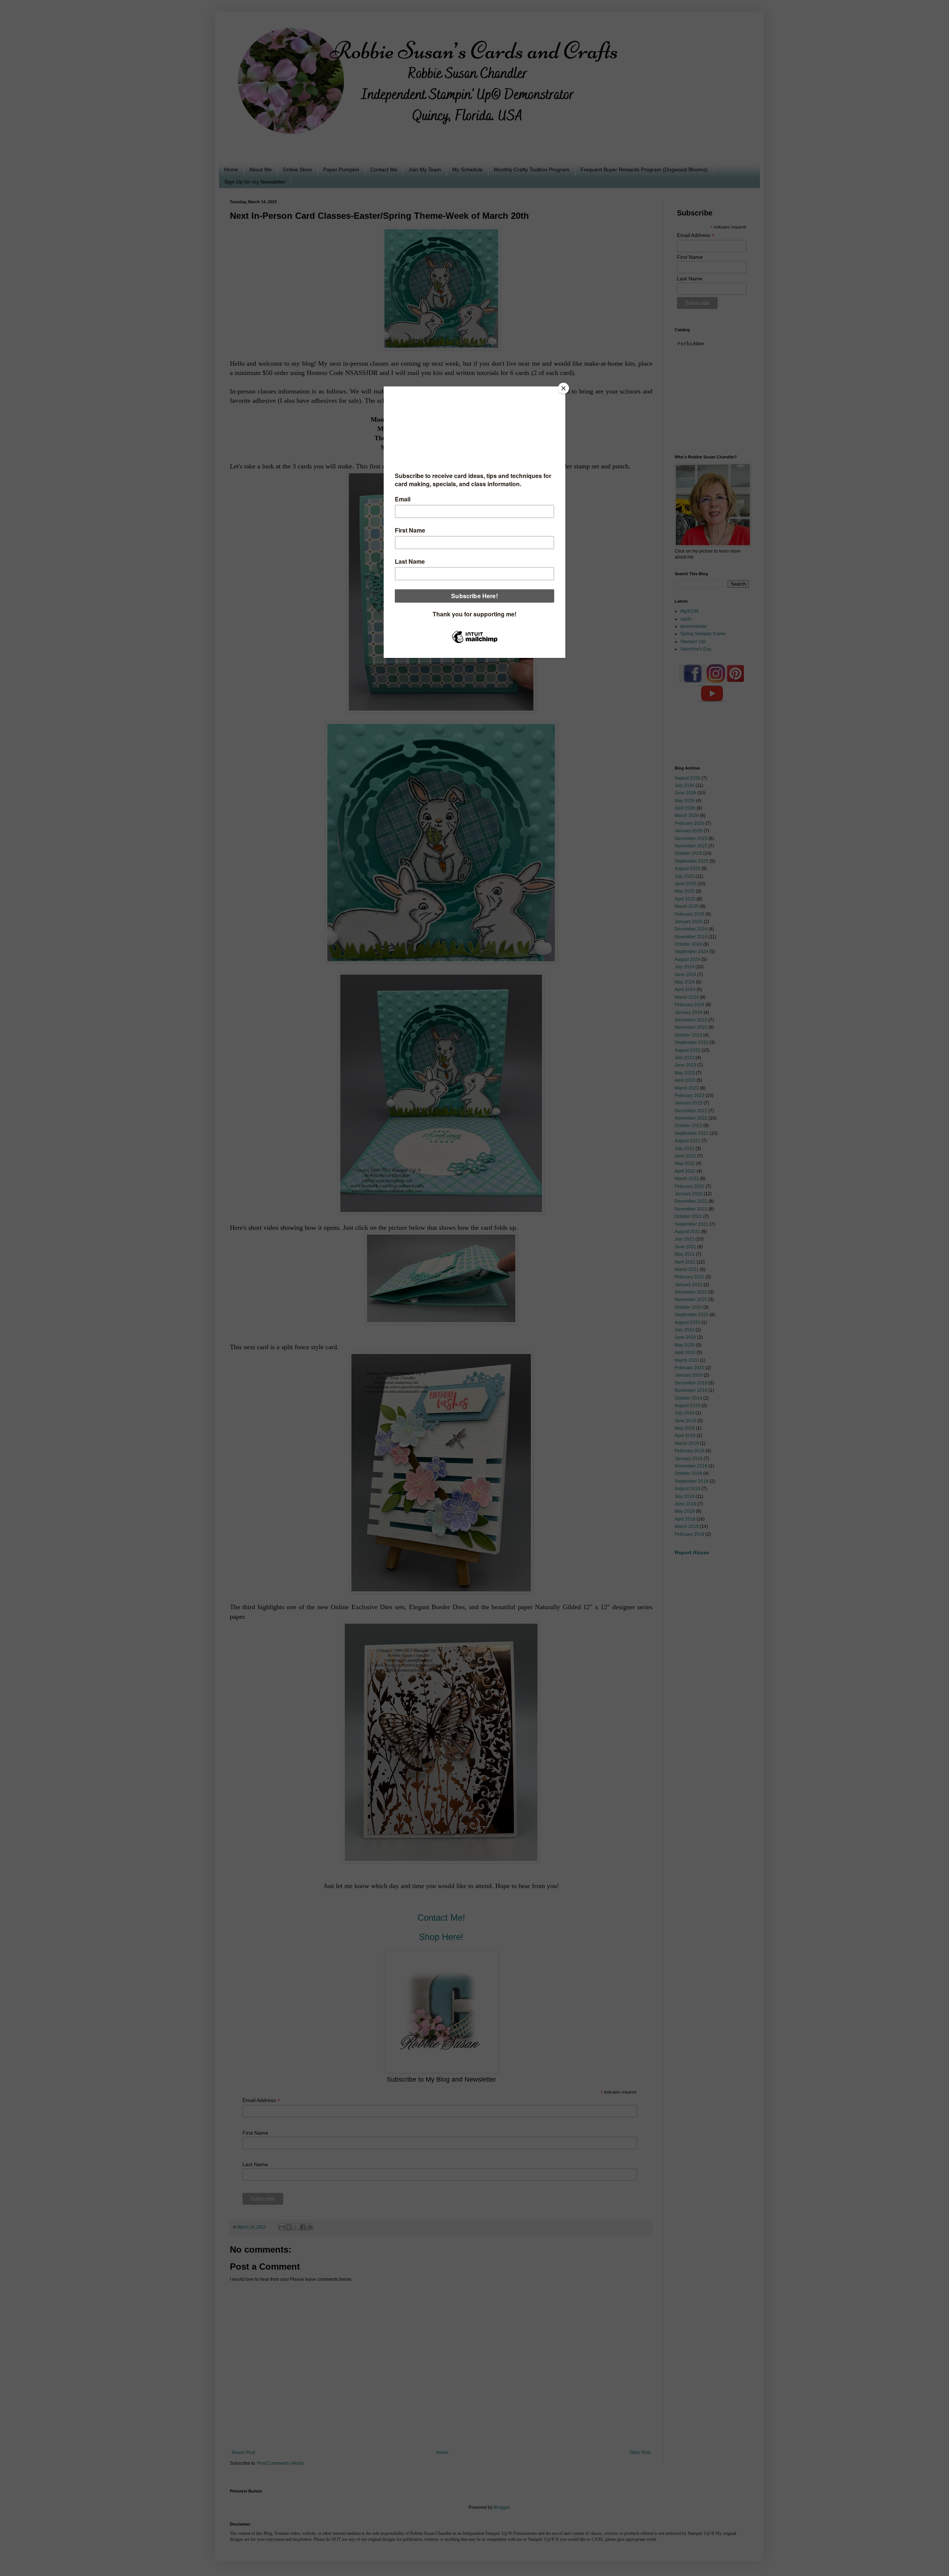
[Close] (563, 388)
